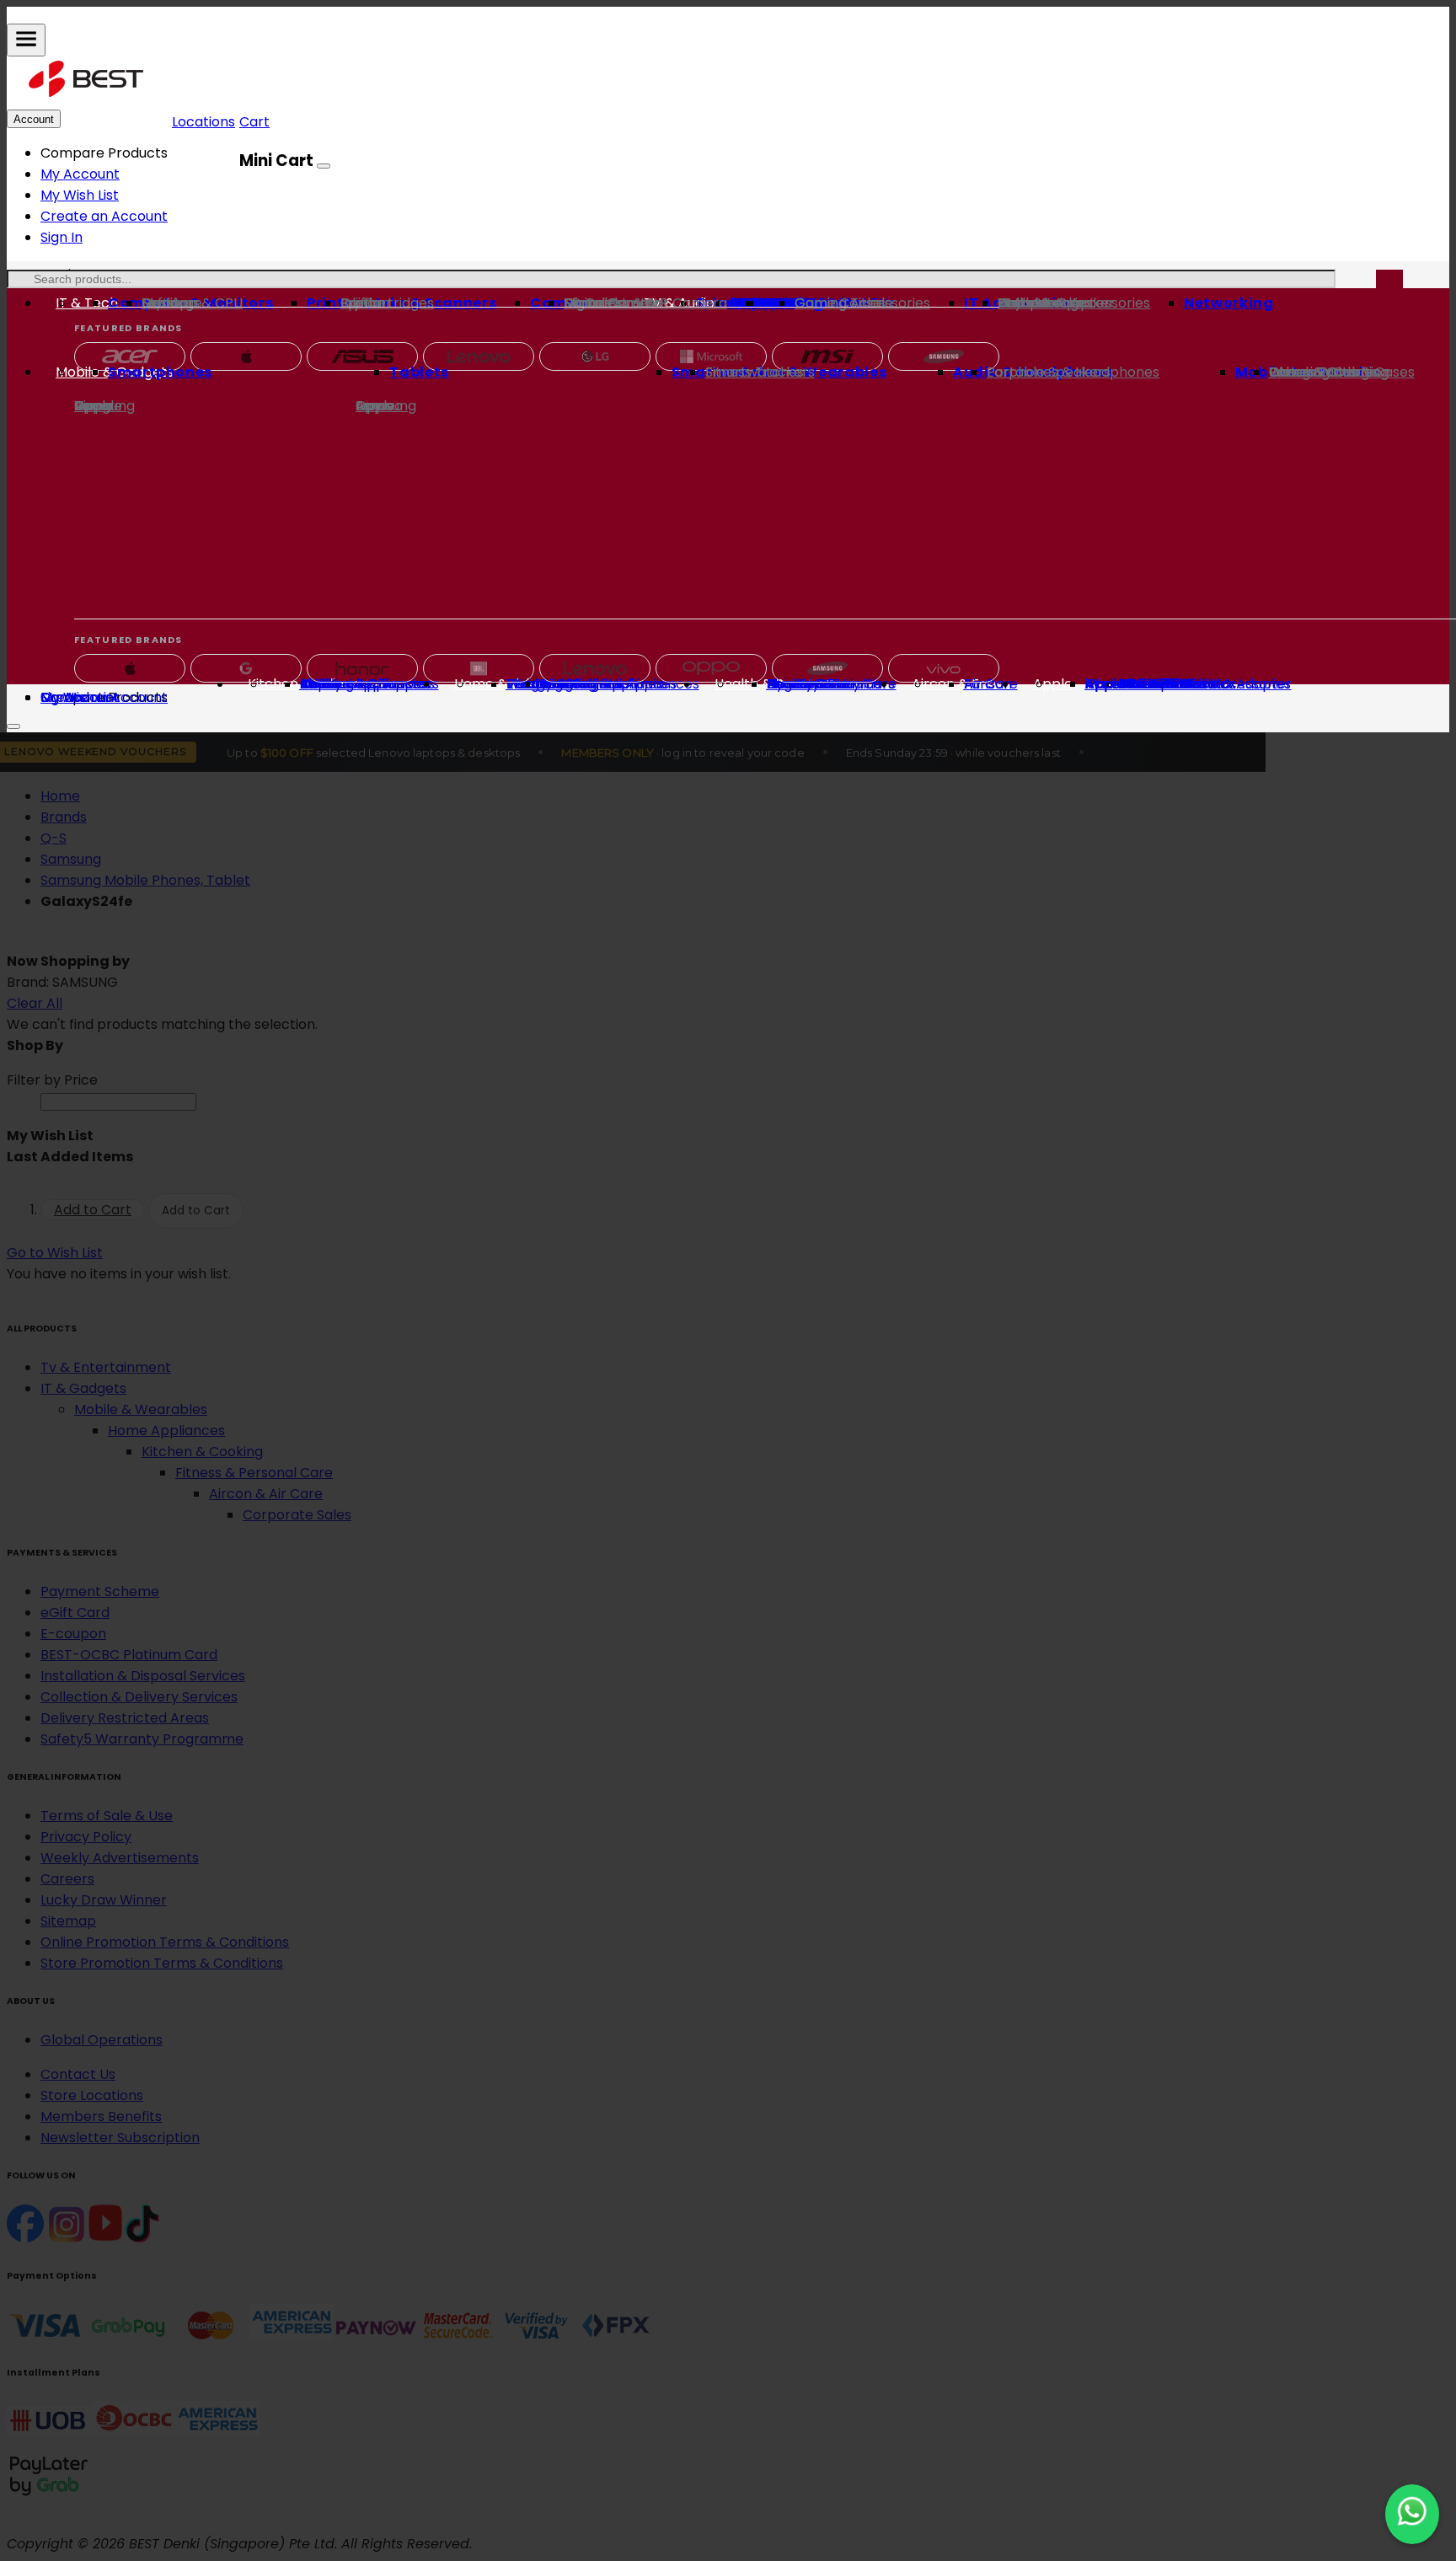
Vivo (88, 406)
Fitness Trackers (760, 372)
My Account (80, 174)
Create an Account (104, 216)
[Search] (1389, 287)
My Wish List (80, 195)
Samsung (104, 406)
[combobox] (671, 279)
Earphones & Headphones (1073, 372)
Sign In (62, 237)
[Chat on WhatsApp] (1412, 2514)
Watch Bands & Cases (1342, 372)
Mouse (1019, 303)
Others (1292, 372)
